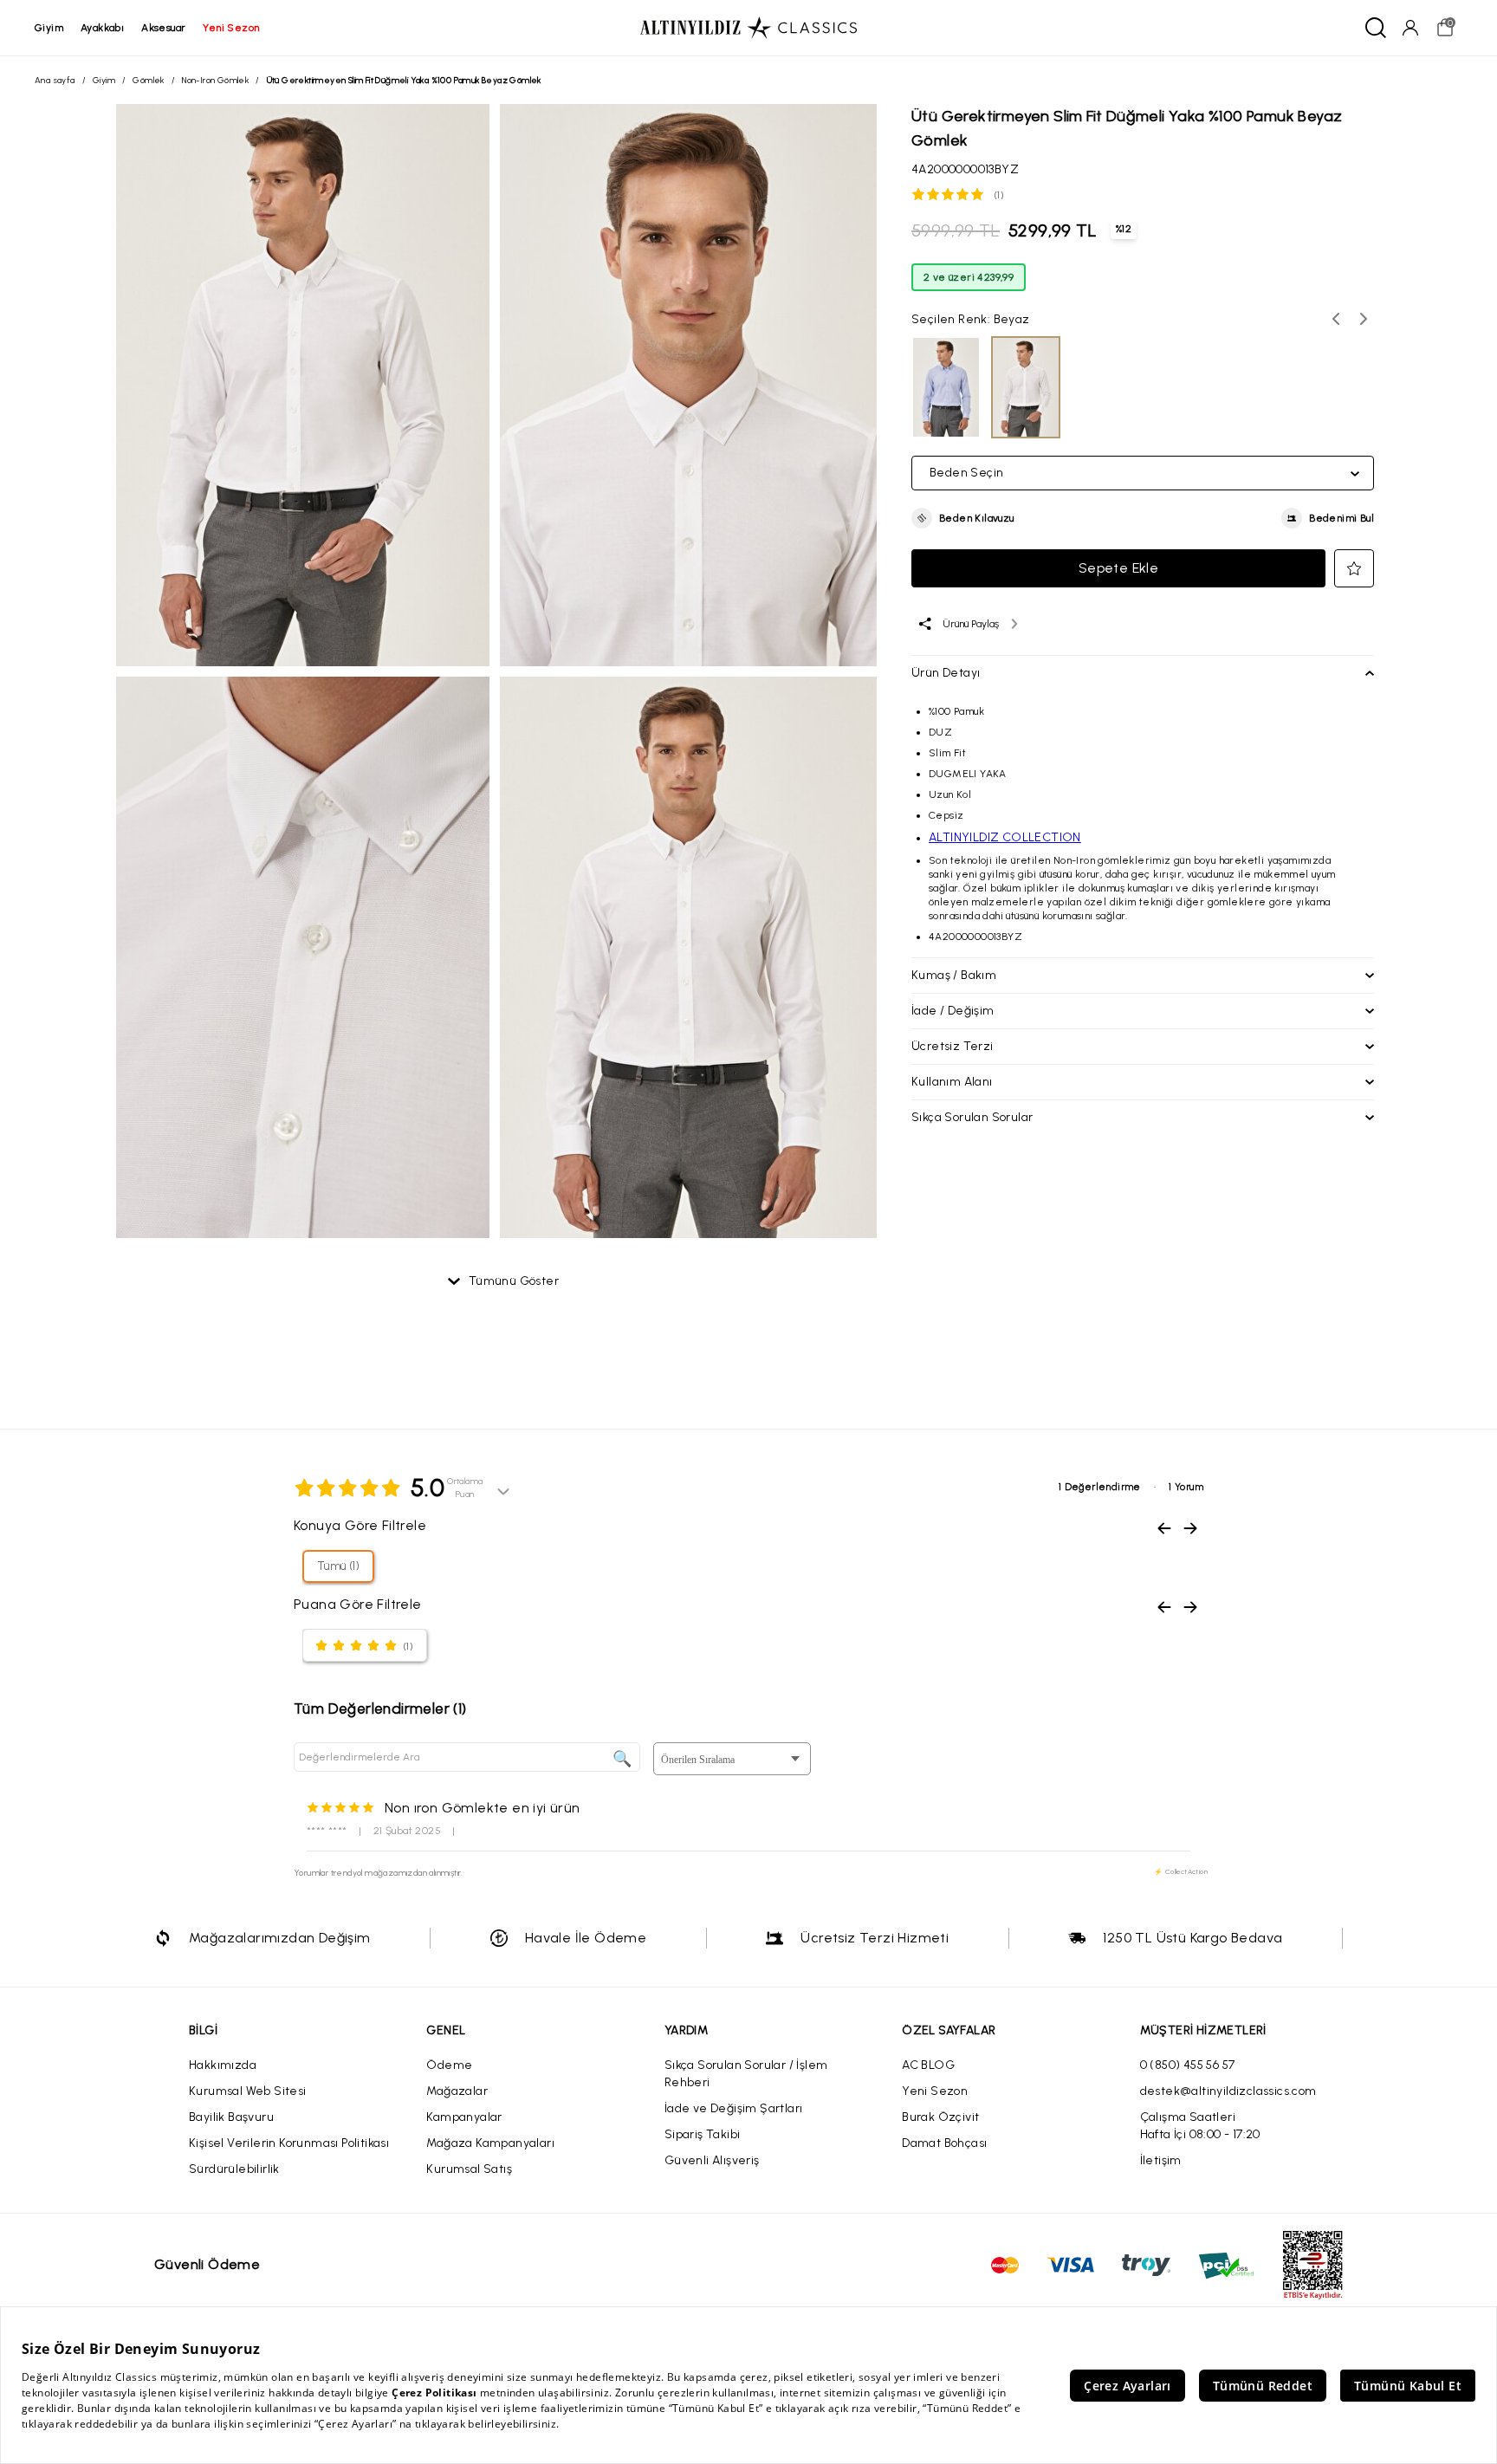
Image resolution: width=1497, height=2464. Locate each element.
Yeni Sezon (935, 2091)
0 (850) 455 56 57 (1188, 2065)
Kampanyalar (464, 2117)
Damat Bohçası (944, 2143)
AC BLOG (928, 2065)
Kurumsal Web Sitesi (248, 2091)
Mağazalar (457, 2091)
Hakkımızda (223, 2065)
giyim (49, 28)
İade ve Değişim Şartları (734, 2108)
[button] (963, 518)
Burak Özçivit (940, 2117)
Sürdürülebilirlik (234, 2169)
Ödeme (449, 2065)
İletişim (1161, 2160)
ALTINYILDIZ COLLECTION (1005, 837)
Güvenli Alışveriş (712, 2160)
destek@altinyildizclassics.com (1228, 2091)
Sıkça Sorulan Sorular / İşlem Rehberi (746, 2074)
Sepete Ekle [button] (1118, 568)
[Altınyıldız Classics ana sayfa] (748, 28)
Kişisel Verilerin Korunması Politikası (289, 2143)
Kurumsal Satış (469, 2169)
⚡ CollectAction (1181, 1871)
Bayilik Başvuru (231, 2117)
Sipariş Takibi (703, 2134)
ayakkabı (102, 28)
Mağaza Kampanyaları (490, 2143)
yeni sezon (231, 28)
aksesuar (163, 28)
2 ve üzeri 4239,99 (969, 277)
